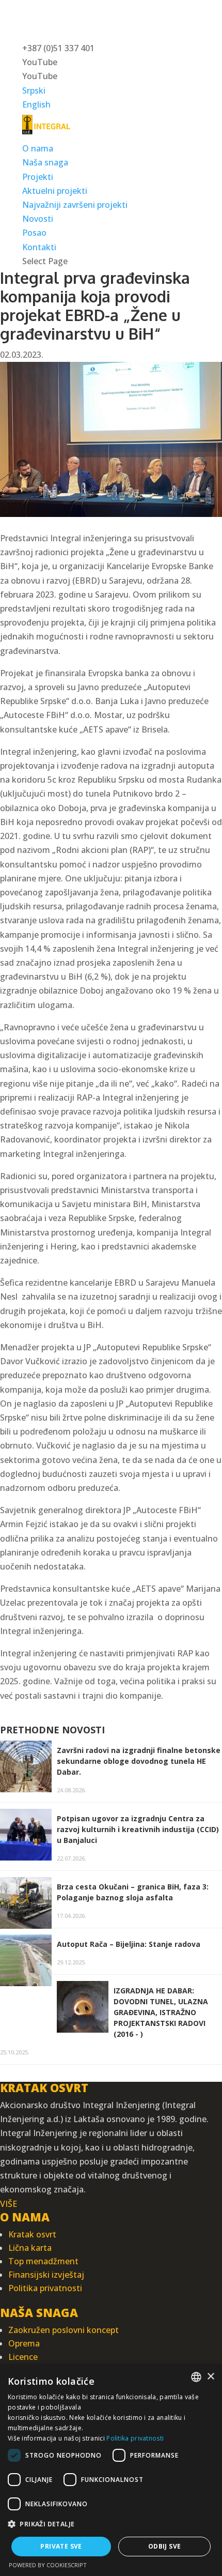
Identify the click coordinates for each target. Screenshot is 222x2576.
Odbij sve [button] (165, 2546)
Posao (34, 233)
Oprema (24, 2343)
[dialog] (111, 2470)
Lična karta (30, 2248)
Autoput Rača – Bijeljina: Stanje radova (129, 1944)
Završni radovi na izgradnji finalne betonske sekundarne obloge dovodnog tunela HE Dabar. (139, 1761)
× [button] (210, 2377)
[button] (111, 2524)
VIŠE (9, 2204)
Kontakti (39, 247)
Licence (23, 2357)
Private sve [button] (61, 2546)
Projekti (38, 177)
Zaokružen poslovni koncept (64, 2330)
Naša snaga (45, 162)
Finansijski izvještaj (46, 2275)
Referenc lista (49, 219)
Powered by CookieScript (48, 2565)
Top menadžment (43, 2261)
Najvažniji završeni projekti (75, 205)
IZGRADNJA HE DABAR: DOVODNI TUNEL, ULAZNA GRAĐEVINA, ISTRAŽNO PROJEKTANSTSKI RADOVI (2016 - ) (161, 2012)
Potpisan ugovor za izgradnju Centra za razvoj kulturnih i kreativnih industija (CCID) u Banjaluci (138, 1829)
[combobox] (196, 2377)
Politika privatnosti (45, 2288)
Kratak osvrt (32, 2234)
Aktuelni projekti (55, 191)
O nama (38, 148)
